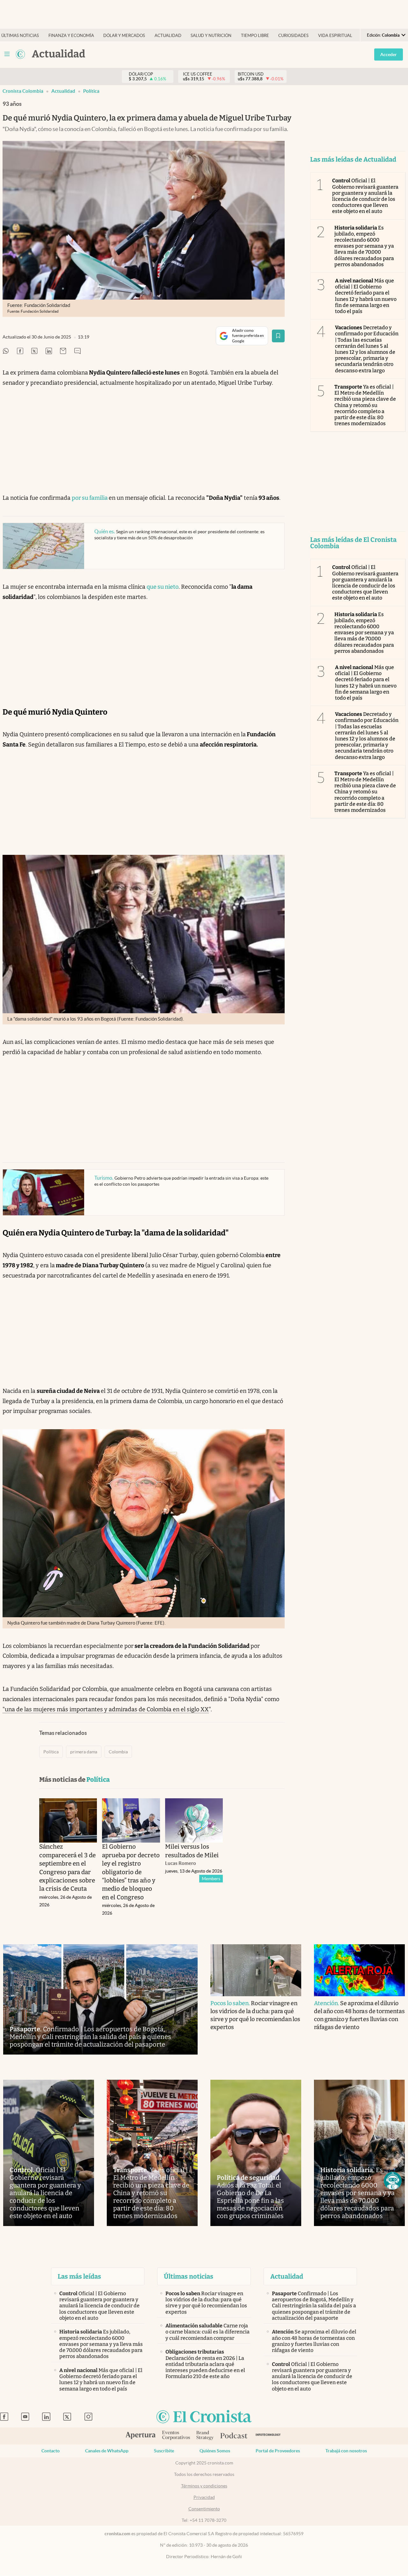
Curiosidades (293, 36)
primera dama (84, 1752)
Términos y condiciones (204, 2486)
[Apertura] (141, 2436)
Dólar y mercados (124, 36)
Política (91, 91)
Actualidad (168, 36)
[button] (393, 2181)
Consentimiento (204, 2509)
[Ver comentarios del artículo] (77, 351)
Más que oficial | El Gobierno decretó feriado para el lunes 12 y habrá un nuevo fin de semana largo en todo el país (366, 296)
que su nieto (163, 587)
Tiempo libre (255, 36)
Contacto (51, 2451)
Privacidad (204, 2497)
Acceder (389, 55)
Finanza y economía (71, 36)
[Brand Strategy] (205, 2436)
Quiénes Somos (215, 2451)
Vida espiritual (335, 36)
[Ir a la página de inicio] (20, 54)
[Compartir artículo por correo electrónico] (63, 351)
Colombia (118, 1752)
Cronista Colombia (23, 91)
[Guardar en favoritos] (278, 336)
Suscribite (164, 2451)
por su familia (90, 498)
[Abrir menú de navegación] (7, 54)
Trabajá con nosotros (346, 2451)
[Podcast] (234, 2436)
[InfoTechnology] (268, 2436)
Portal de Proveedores (278, 2451)
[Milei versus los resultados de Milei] (194, 1820)
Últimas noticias (20, 36)
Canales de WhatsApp (107, 2451)
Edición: (383, 35)
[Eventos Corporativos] (176, 2436)
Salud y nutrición (211, 36)
